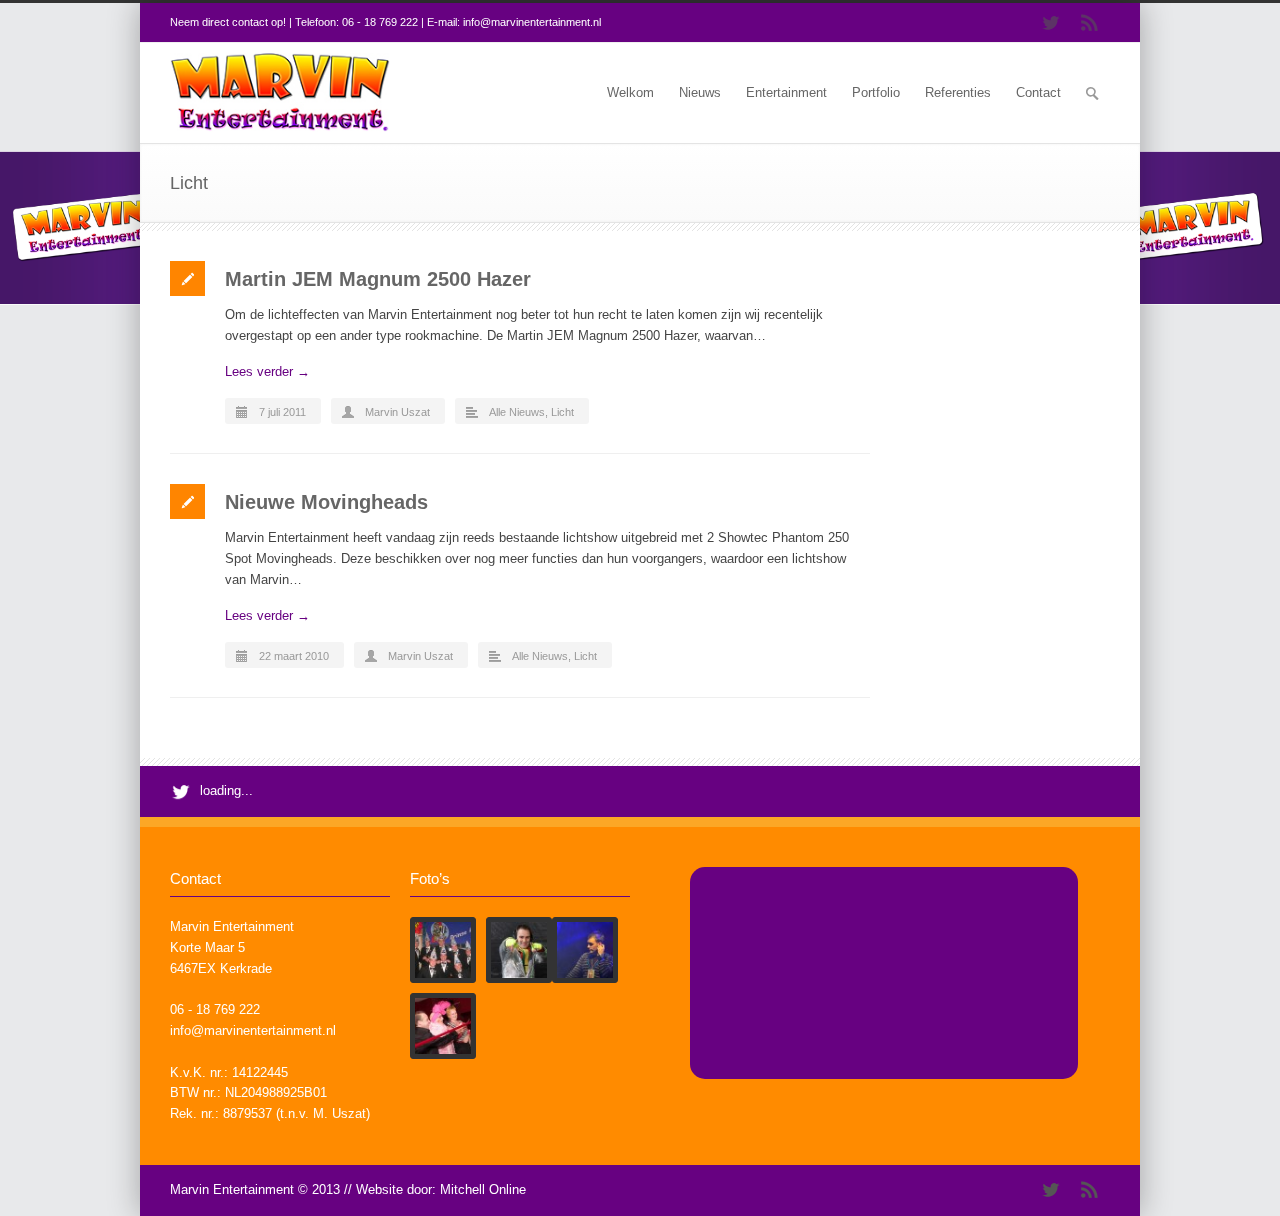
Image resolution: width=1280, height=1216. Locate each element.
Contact (1038, 92)
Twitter (1050, 23)
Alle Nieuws (517, 412)
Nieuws (700, 92)
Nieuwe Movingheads (326, 502)
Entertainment (786, 92)
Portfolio (876, 92)
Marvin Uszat (397, 412)
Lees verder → (267, 371)
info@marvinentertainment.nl (532, 22)
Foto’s (430, 878)
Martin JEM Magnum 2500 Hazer (378, 279)
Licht (562, 412)
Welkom (630, 92)
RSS (1090, 23)
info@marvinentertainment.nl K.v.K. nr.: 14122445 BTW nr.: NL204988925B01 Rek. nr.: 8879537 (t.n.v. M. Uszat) (270, 1072)
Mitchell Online (483, 1189)
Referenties (958, 92)
